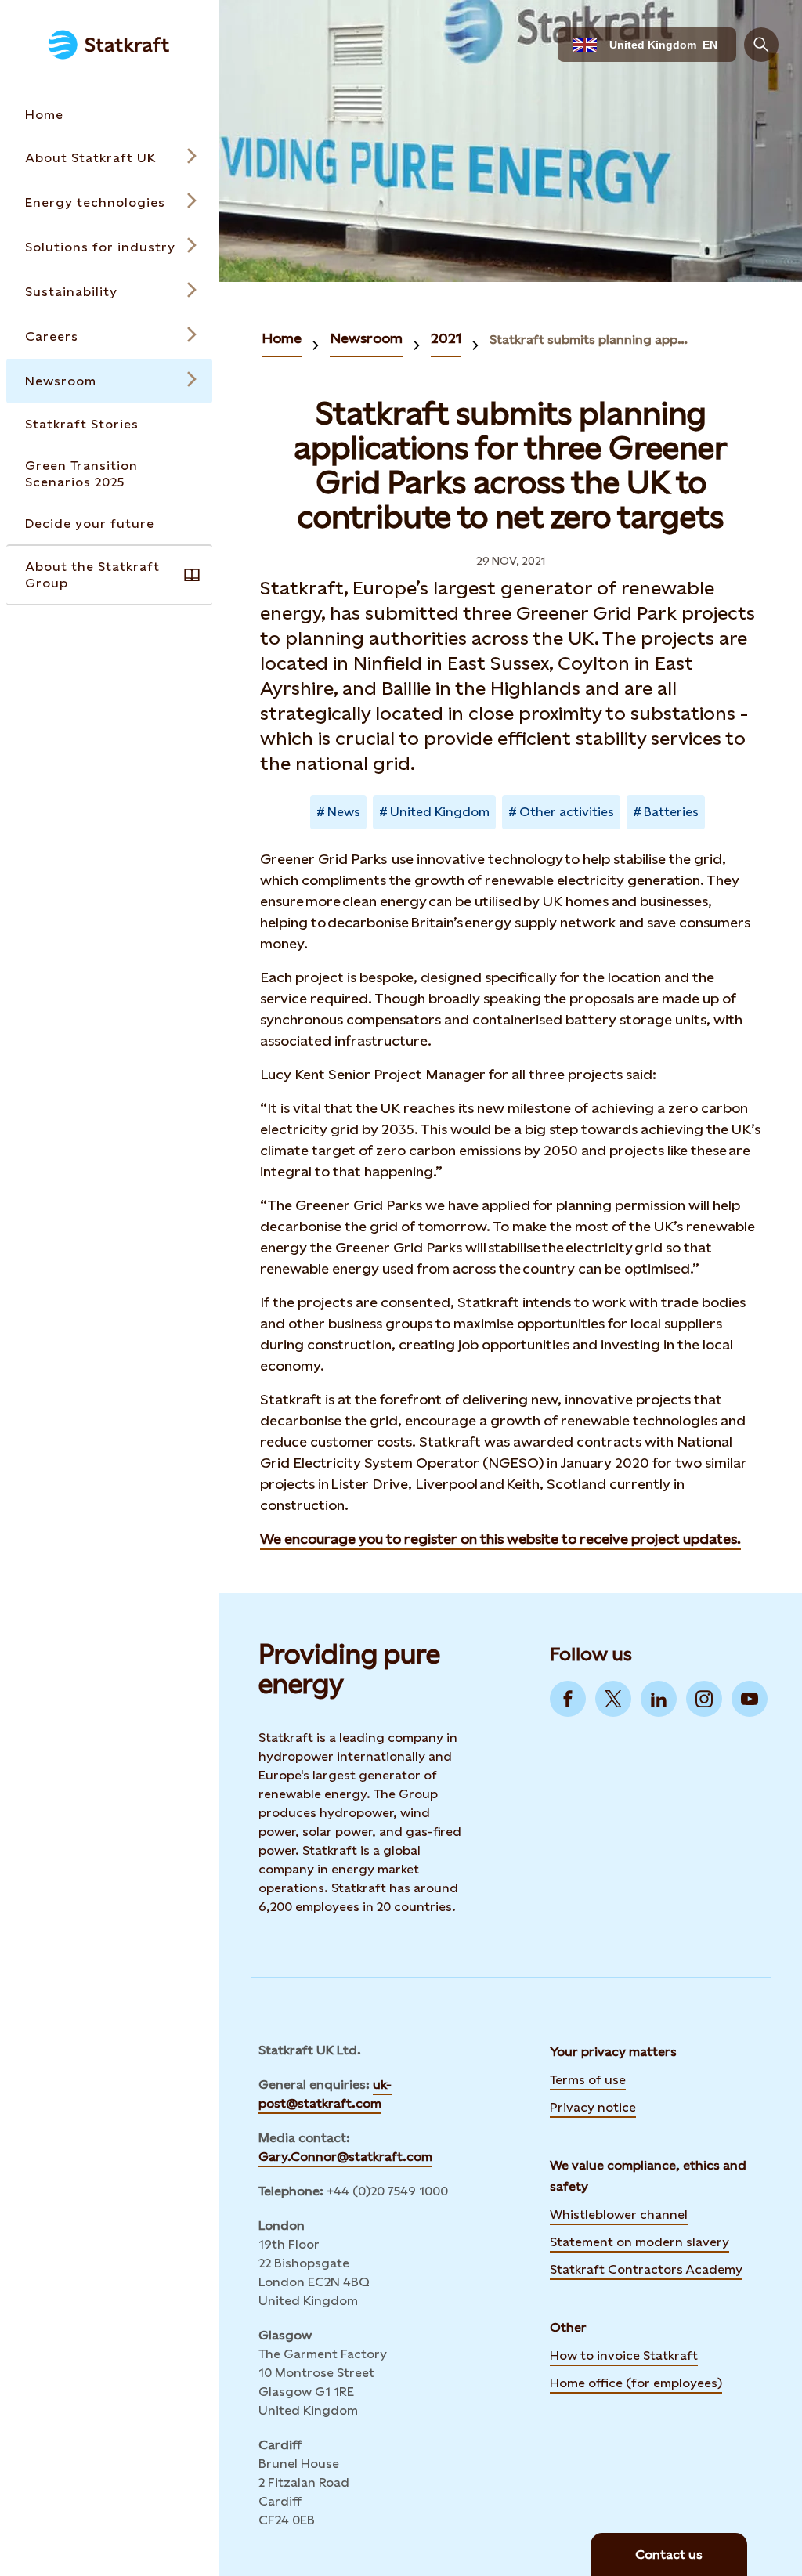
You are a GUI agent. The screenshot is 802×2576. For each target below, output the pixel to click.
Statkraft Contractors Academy (646, 2268)
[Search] (761, 45)
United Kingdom (440, 812)
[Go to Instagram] (704, 1699)
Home (282, 338)
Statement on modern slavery (639, 2241)
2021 (446, 338)
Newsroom (366, 338)
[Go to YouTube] (750, 1699)
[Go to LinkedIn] (659, 1699)
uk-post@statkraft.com (325, 2094)
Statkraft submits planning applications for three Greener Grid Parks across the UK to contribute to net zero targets (590, 340)
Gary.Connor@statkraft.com (345, 2157)
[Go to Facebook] (568, 1699)
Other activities (567, 812)
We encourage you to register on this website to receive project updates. (500, 1539)
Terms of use (588, 2080)
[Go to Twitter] (613, 1699)
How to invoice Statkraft (624, 2356)
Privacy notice (593, 2107)
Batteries (671, 812)
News (344, 812)
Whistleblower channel (619, 2215)
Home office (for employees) (636, 2382)
